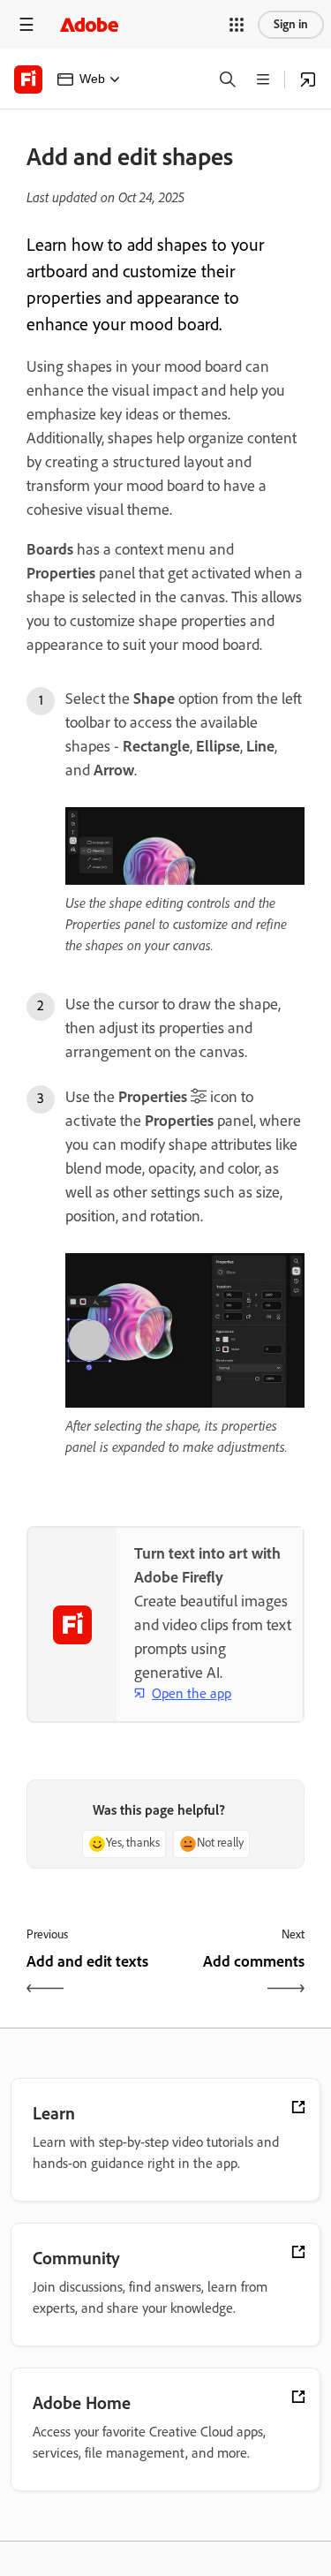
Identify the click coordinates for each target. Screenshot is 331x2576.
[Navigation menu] (26, 24)
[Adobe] (89, 24)
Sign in (291, 24)
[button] (237, 25)
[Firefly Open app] (308, 79)
